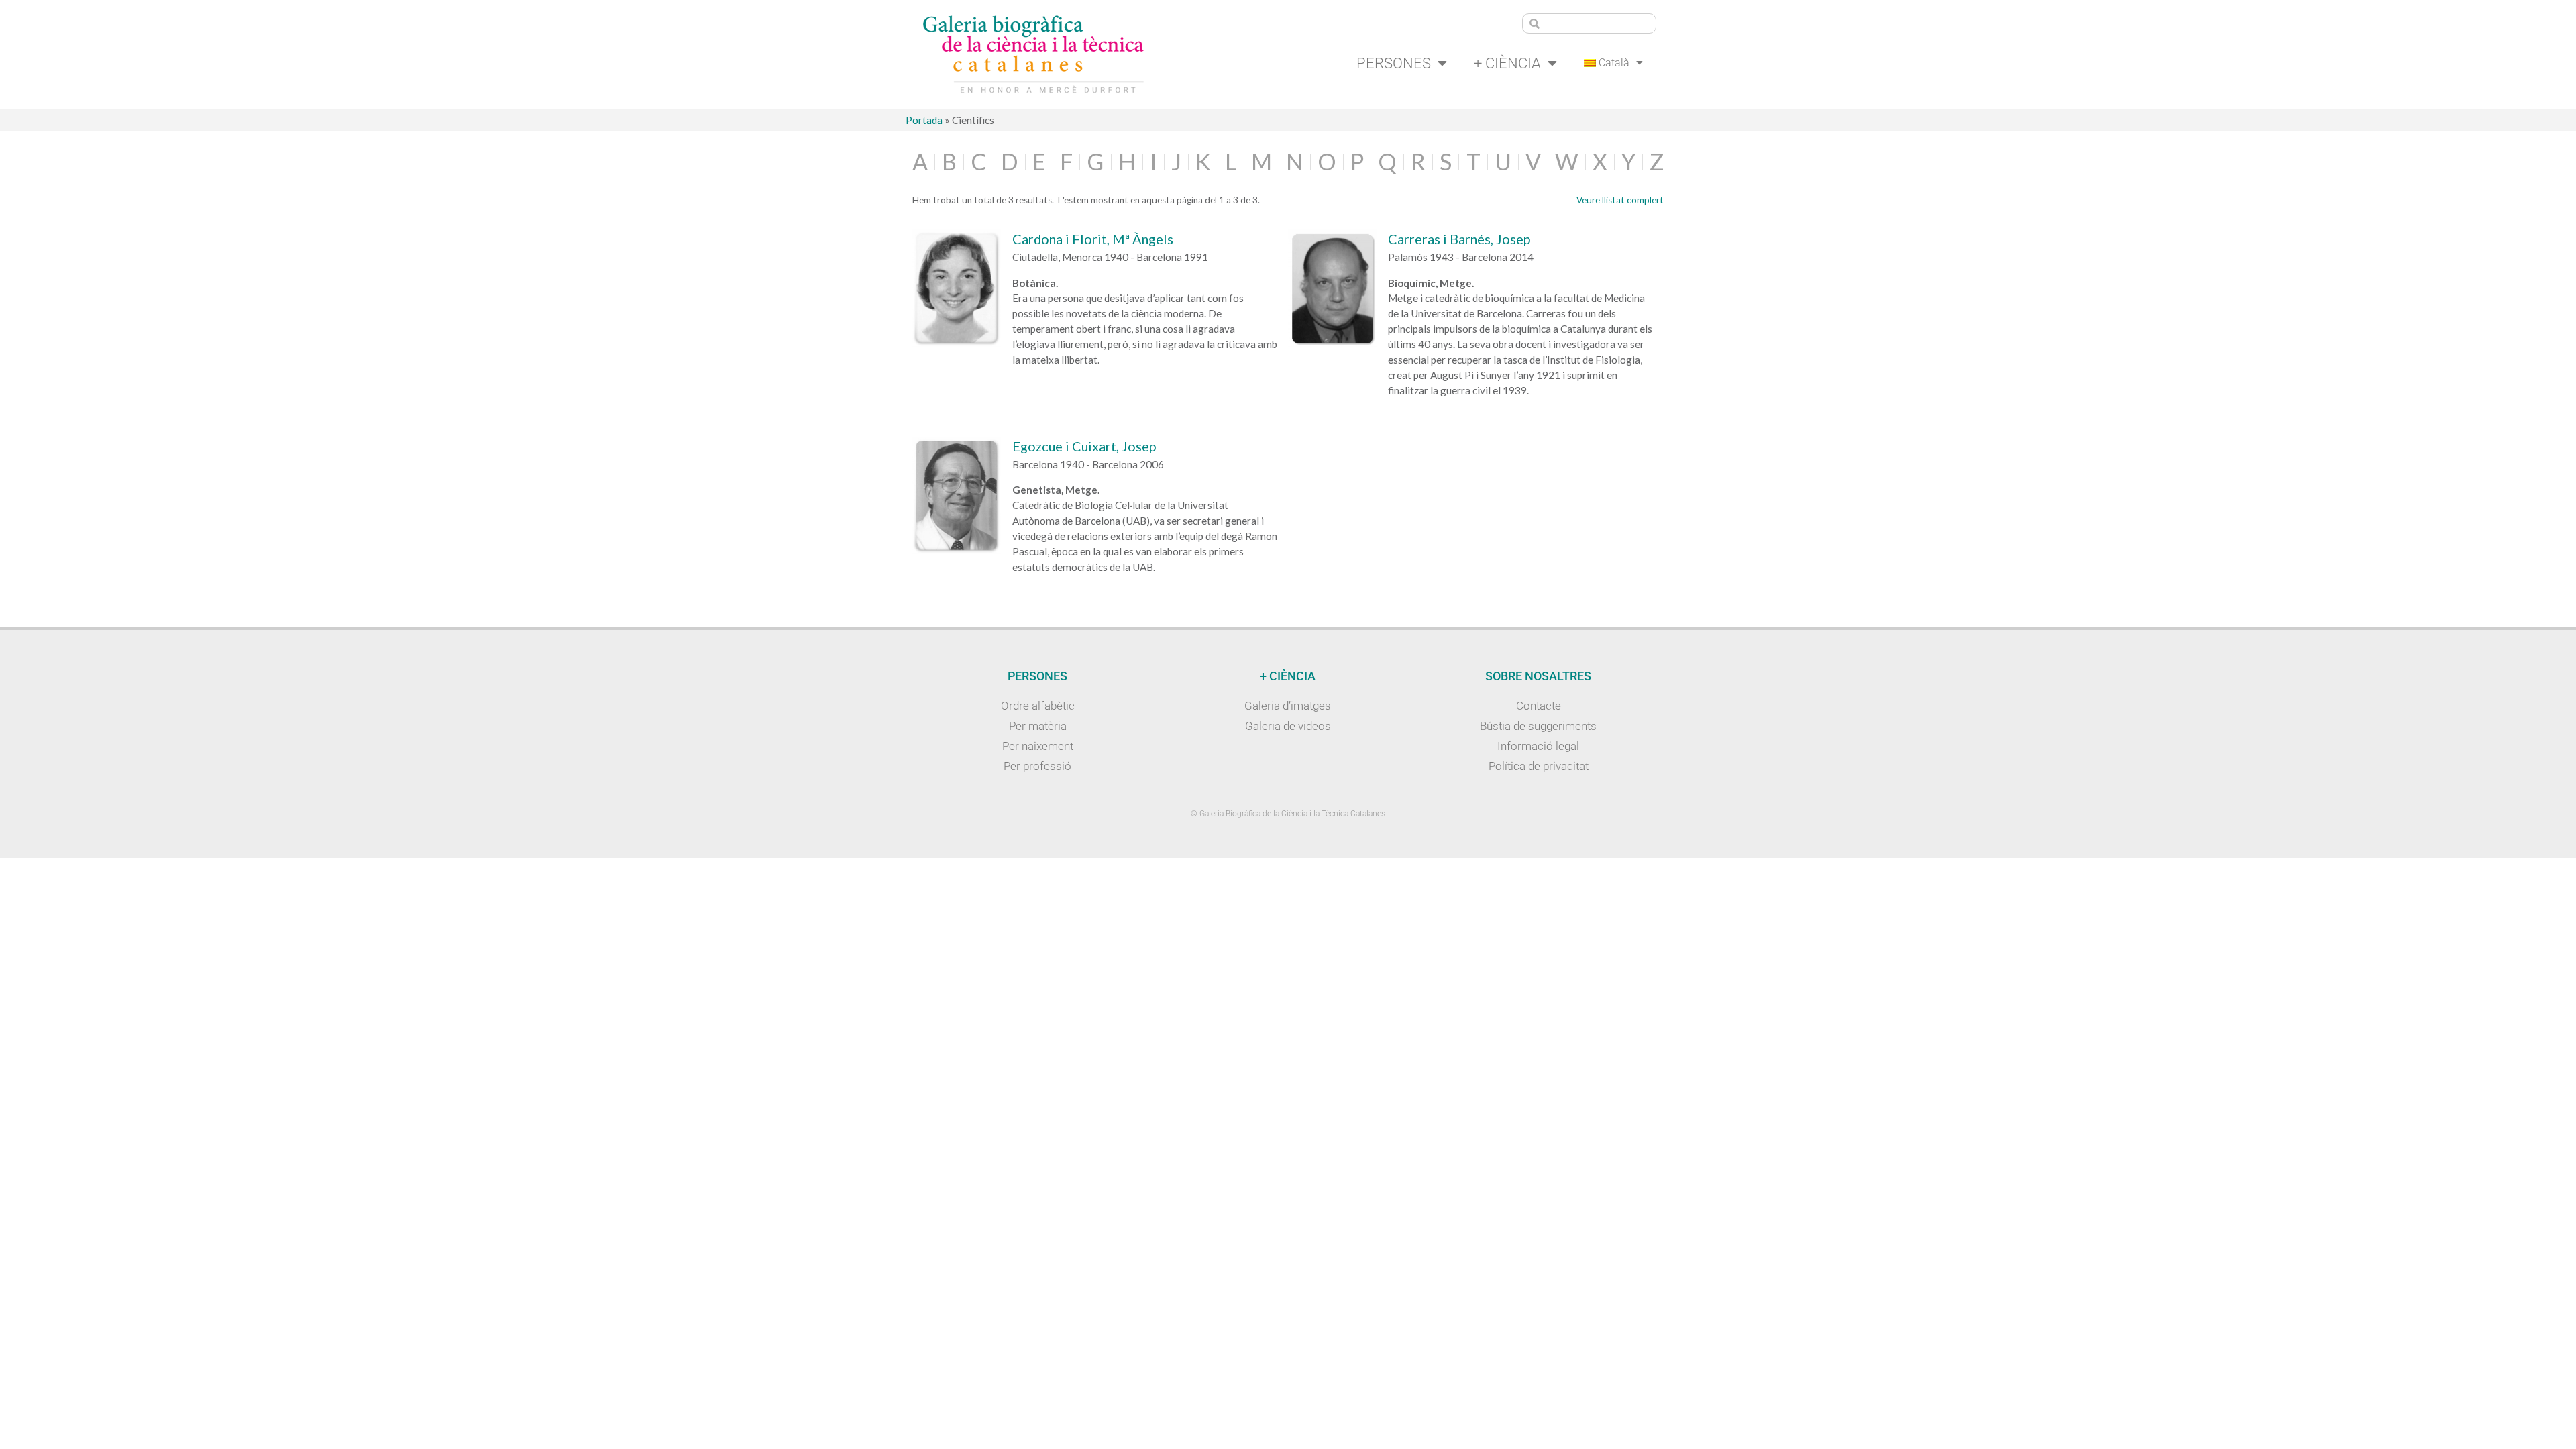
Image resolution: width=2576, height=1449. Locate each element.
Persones (1394, 63)
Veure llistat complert (1620, 200)
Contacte (1539, 706)
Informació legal (1538, 746)
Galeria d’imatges (1288, 706)
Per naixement (1038, 746)
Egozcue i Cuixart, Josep (1084, 446)
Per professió (1037, 766)
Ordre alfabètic (1038, 706)
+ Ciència (1507, 63)
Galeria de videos (1288, 726)
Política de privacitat (1539, 766)
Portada (924, 120)
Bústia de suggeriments (1538, 726)
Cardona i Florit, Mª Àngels (1093, 239)
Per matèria (1038, 726)
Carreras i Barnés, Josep (1459, 239)
